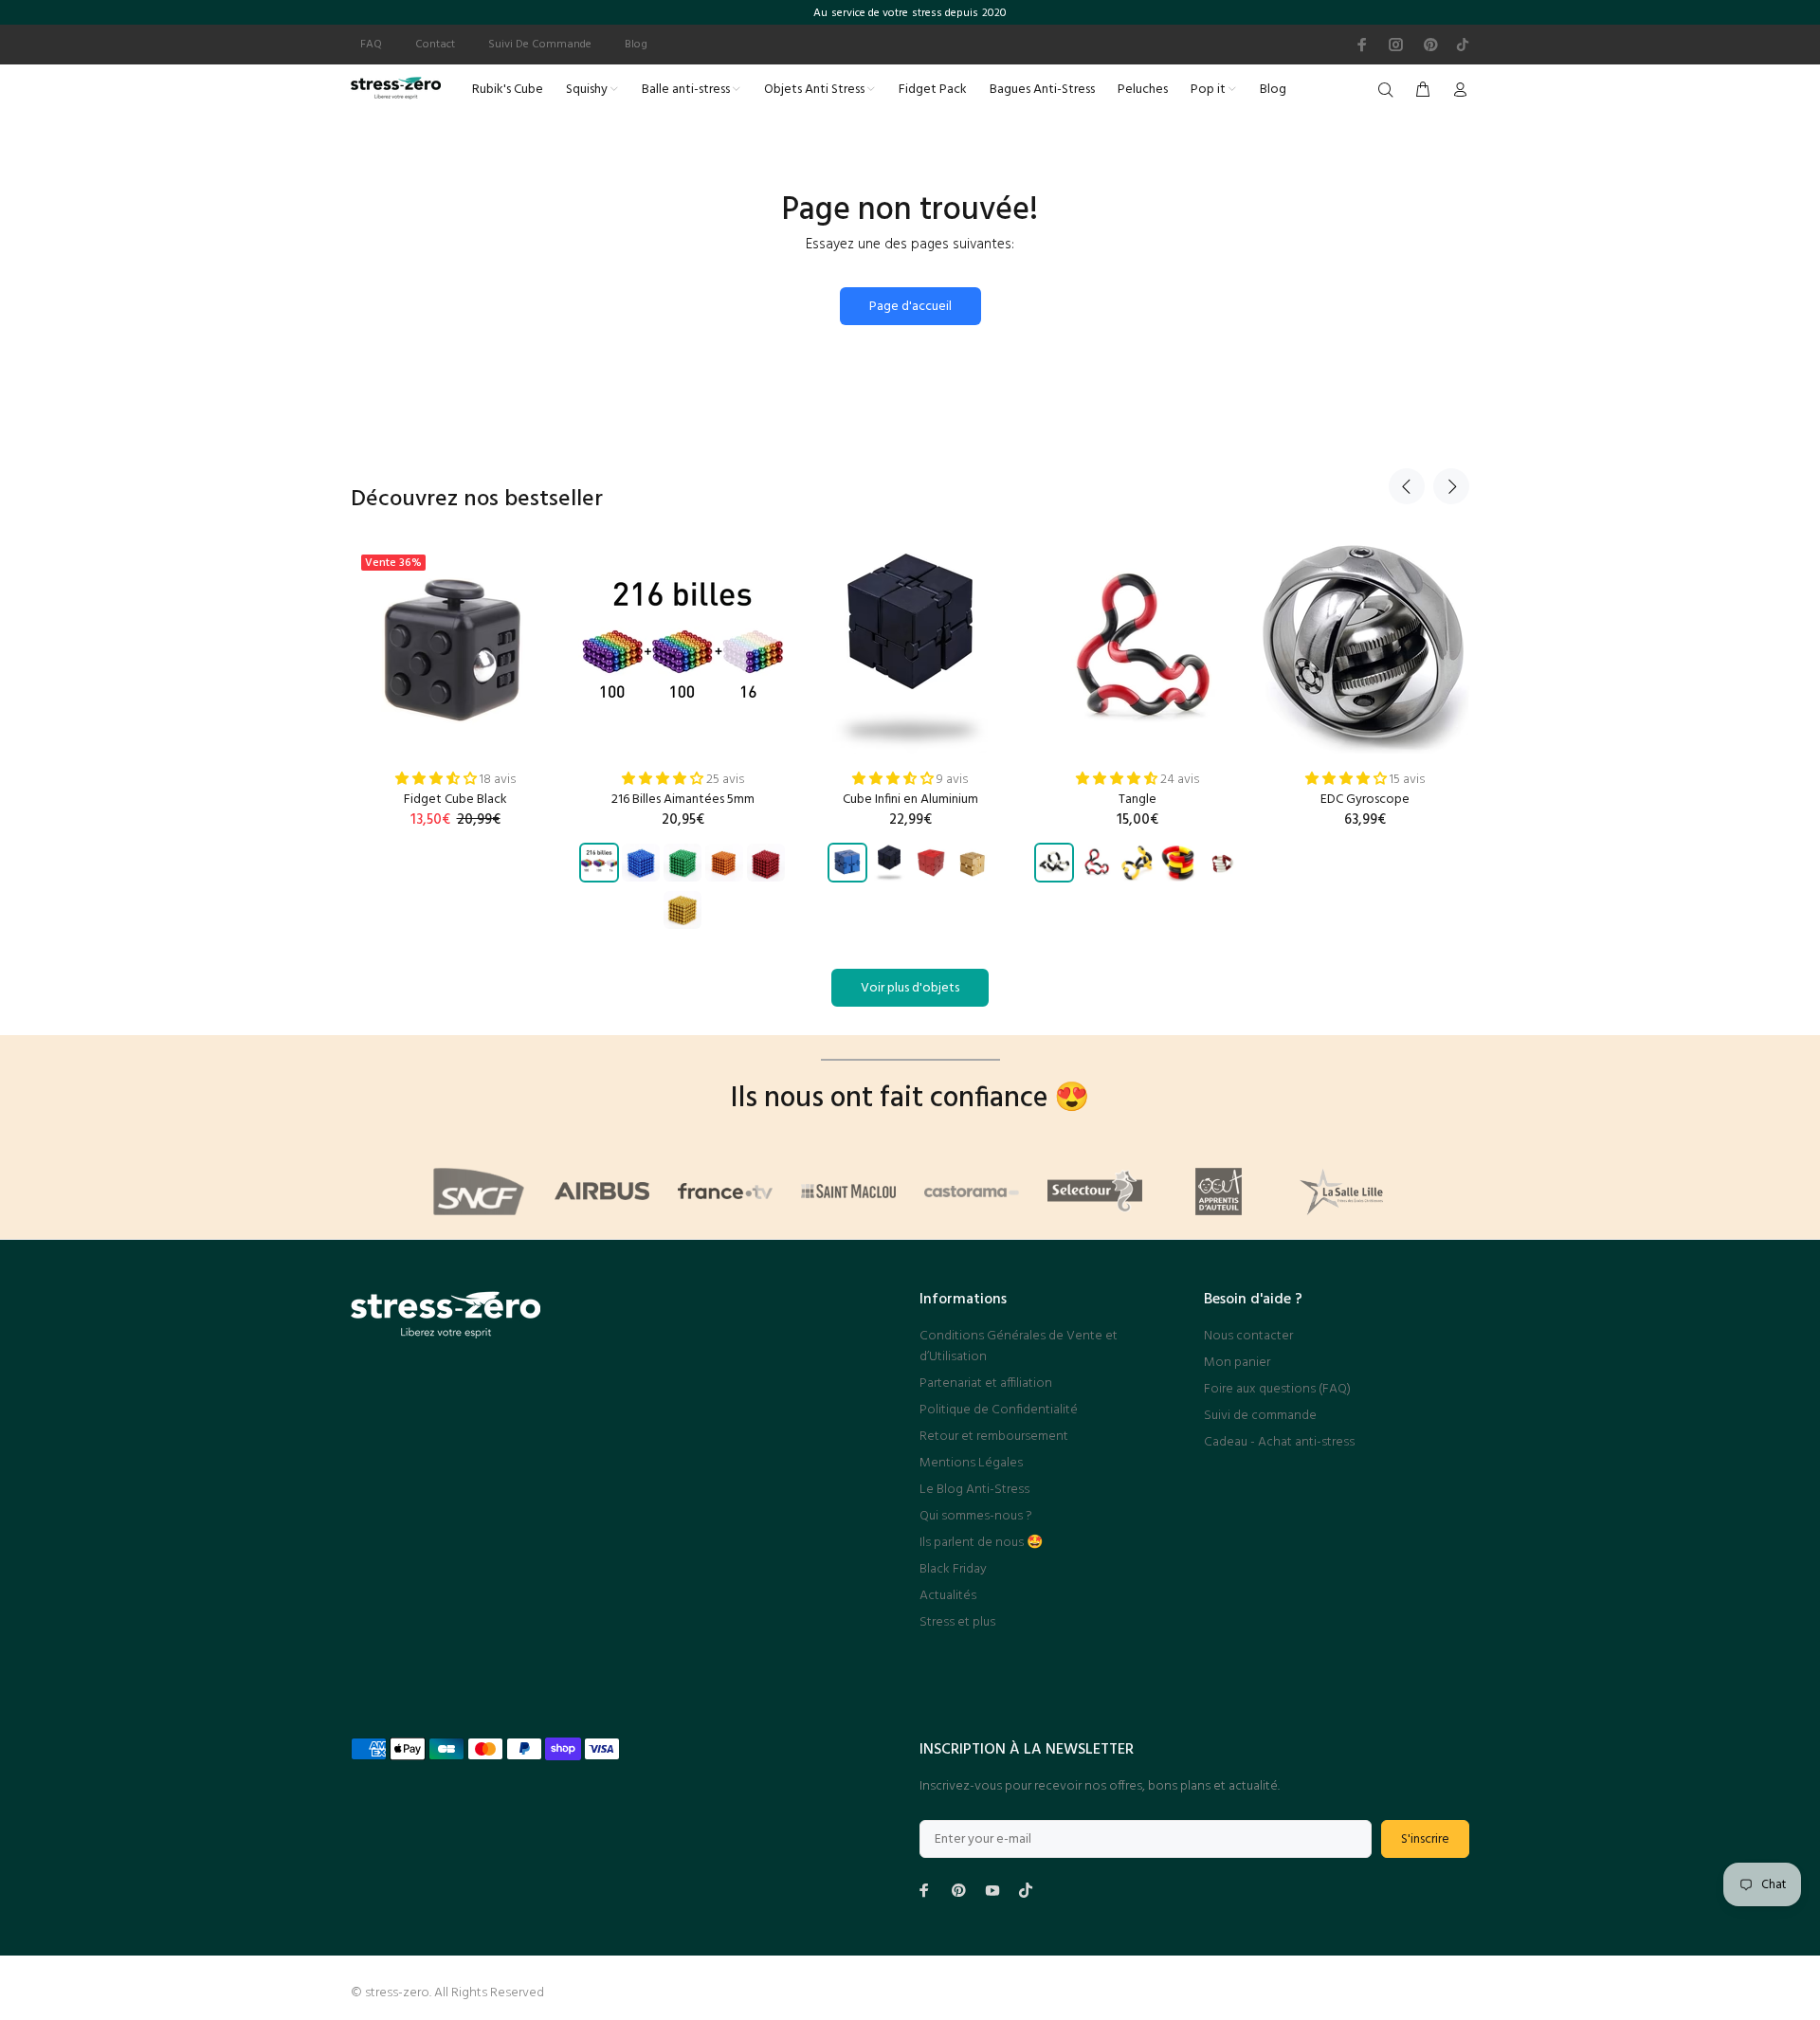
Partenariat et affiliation (986, 1383)
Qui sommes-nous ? (976, 1516)
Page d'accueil (910, 307)
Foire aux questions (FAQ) (1277, 1389)
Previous (1407, 486)
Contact (435, 45)
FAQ (371, 45)
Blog (636, 45)
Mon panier (1237, 1363)
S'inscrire (1425, 1839)
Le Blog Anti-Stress (974, 1490)
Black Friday (953, 1569)
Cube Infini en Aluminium (910, 800)
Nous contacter (1248, 1336)
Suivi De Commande (540, 45)
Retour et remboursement (994, 1437)
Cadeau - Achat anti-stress (1279, 1442)
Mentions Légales (971, 1463)
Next (1451, 486)
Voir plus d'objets (910, 988)
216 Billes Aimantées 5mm (683, 800)
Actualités (948, 1596)
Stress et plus (957, 1622)
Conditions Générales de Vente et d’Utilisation (1019, 1347)
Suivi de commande (1260, 1416)
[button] (437, 780)
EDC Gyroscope (1365, 800)
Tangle (1137, 800)
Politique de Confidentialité (999, 1410)
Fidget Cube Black (455, 800)
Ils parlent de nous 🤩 (981, 1543)
